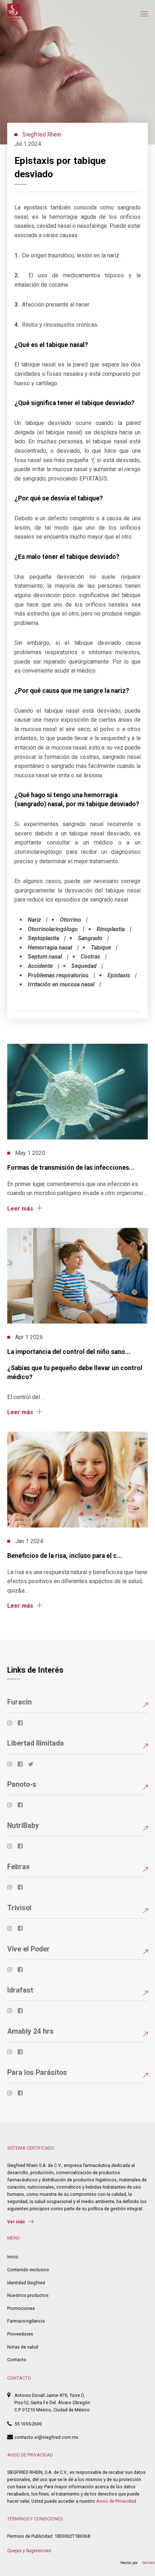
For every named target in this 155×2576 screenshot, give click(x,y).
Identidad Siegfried (26, 2283)
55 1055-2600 (28, 2424)
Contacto (17, 2360)
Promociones (21, 2308)
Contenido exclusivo (28, 2270)
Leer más (20, 1208)
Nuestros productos (28, 2295)
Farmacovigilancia (26, 2321)
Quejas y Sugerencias (29, 2551)
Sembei (149, 2563)
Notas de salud (23, 2347)
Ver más (16, 2222)
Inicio (13, 2257)
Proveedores (20, 2334)
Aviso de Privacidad (116, 2501)
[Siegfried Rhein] (14, 14)
